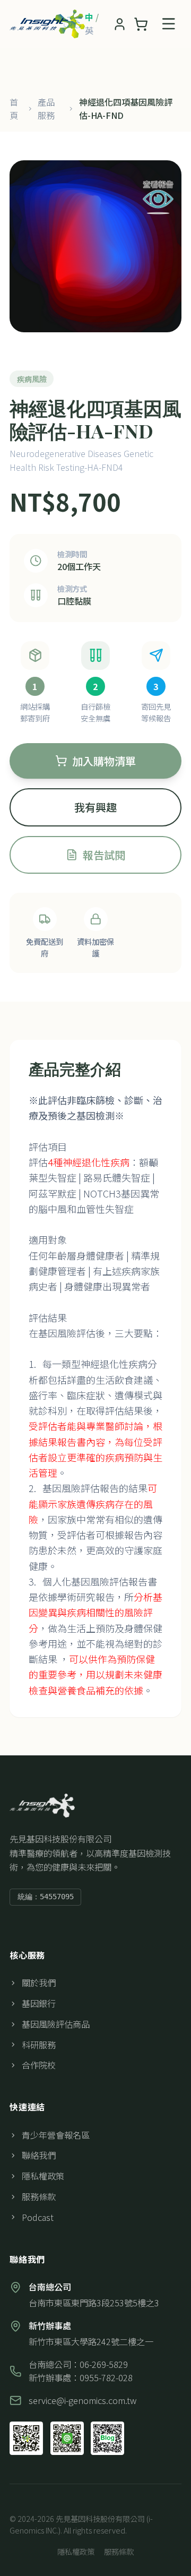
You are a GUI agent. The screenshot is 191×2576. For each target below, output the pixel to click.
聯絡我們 (39, 2155)
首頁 (14, 109)
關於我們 (39, 1983)
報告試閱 (104, 855)
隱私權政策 (43, 2176)
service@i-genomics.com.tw (83, 2400)
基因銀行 (39, 2003)
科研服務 (39, 2045)
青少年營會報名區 (56, 2135)
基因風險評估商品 (56, 2024)
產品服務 (46, 109)
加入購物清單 (104, 761)
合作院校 (39, 2065)
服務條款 (39, 2196)
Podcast (38, 2217)
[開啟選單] (169, 24)
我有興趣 (95, 807)
